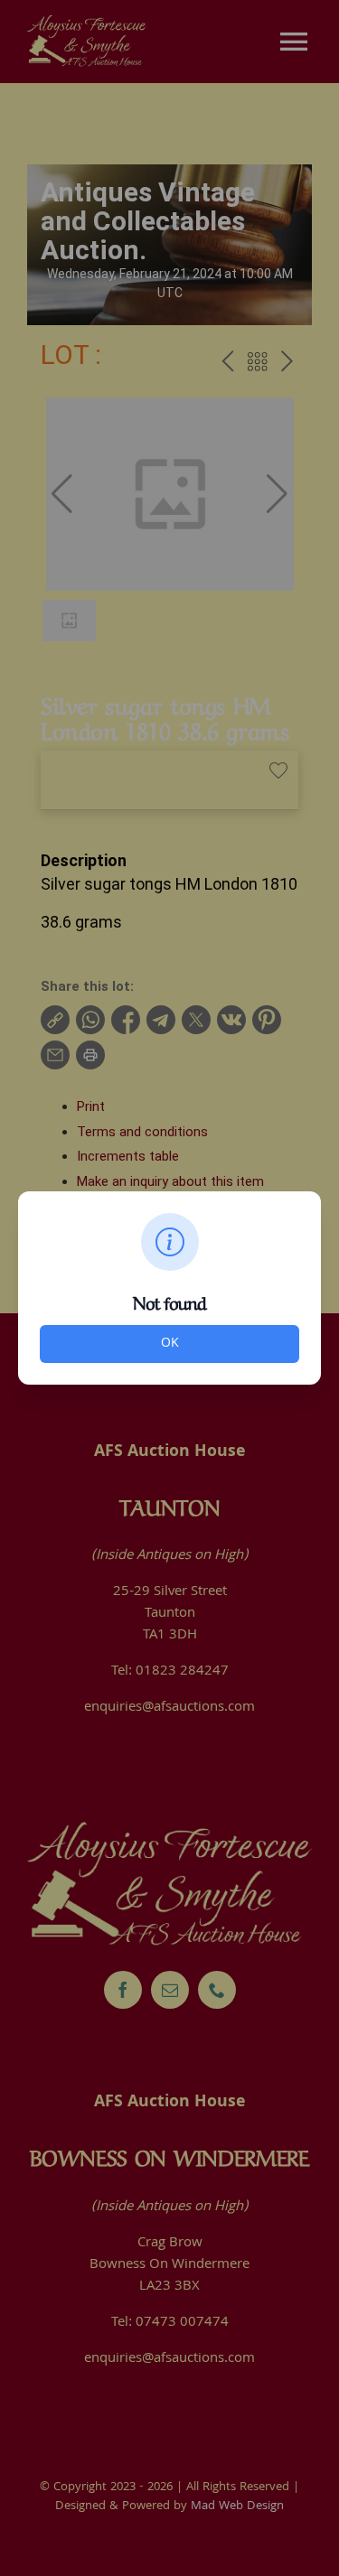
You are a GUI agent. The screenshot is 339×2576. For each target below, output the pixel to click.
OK (170, 1344)
